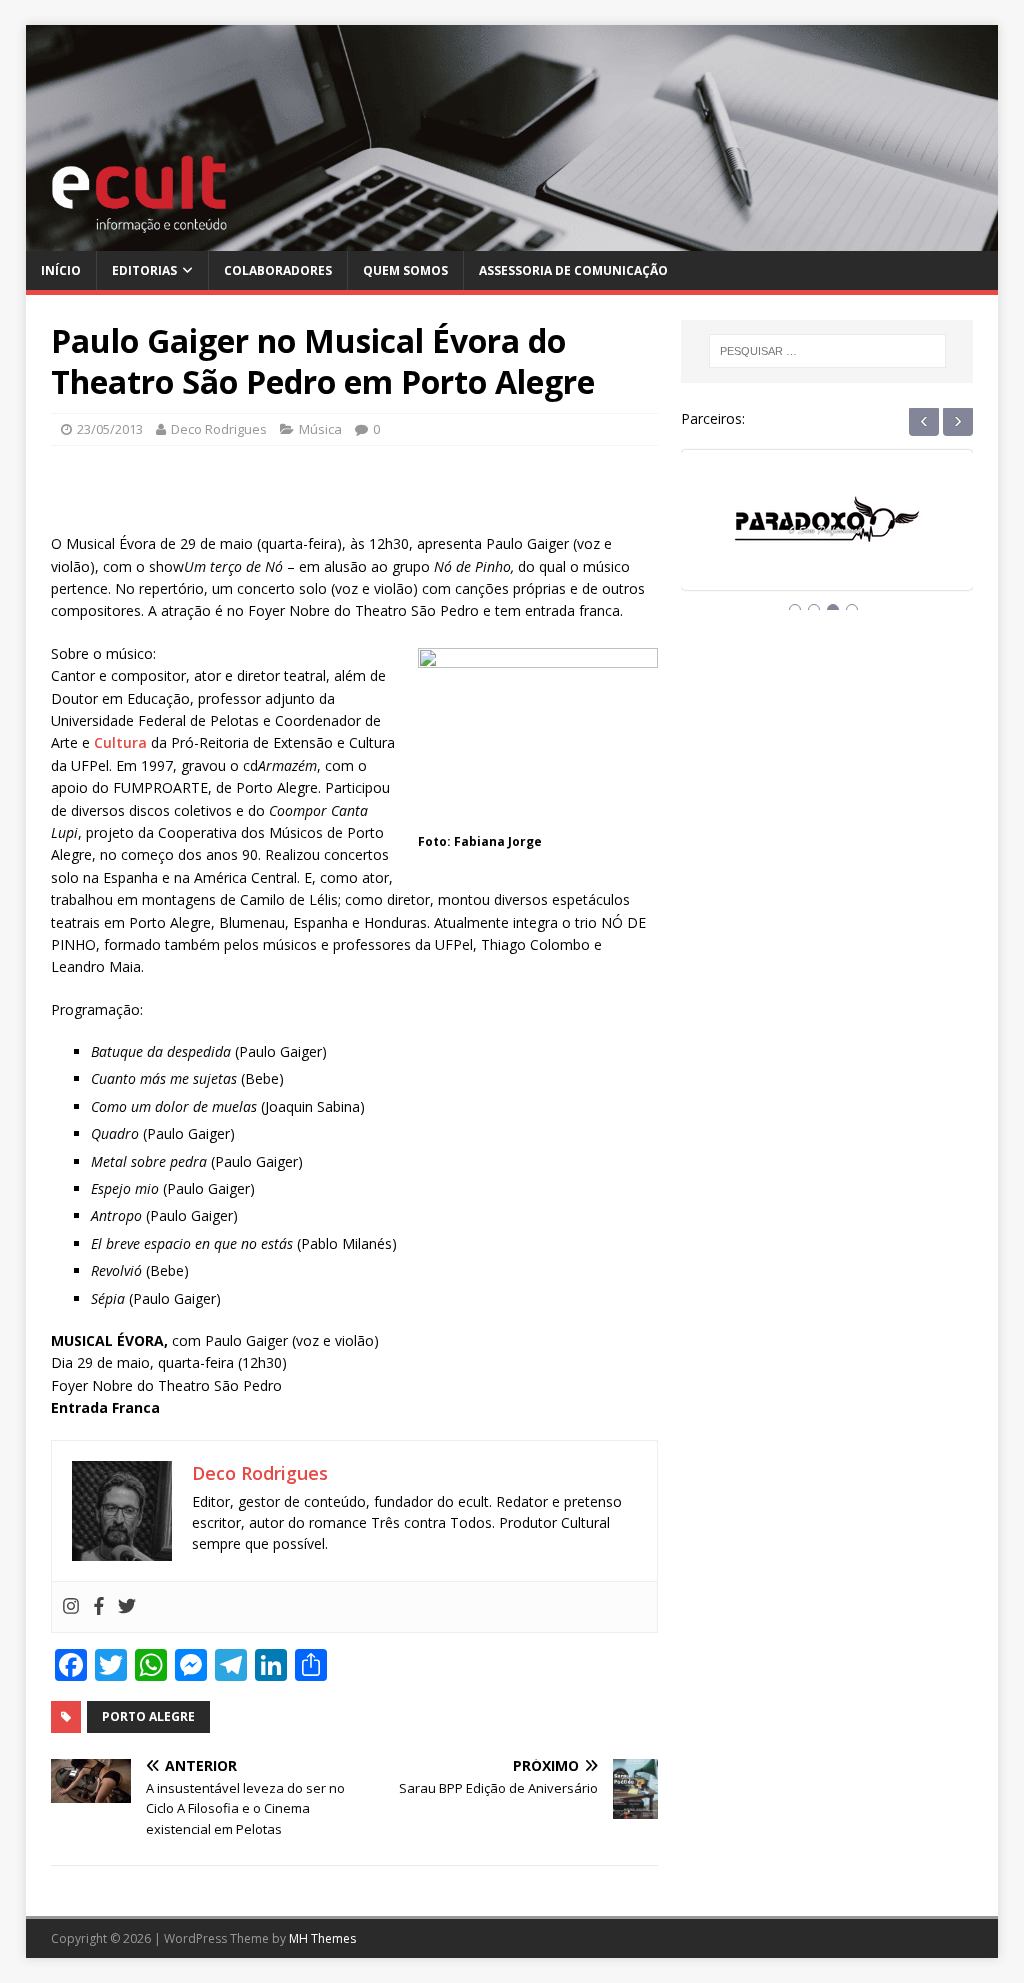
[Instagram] (71, 1607)
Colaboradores (278, 270)
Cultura (120, 742)
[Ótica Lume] (833, 538)
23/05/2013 (110, 429)
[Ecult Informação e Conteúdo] (512, 238)
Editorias (144, 270)
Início (61, 270)
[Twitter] (127, 1607)
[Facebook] (99, 1607)
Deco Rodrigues (219, 429)
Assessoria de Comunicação (573, 270)
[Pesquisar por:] (827, 351)
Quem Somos (405, 270)
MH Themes (322, 1938)
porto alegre (148, 1716)
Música (320, 429)
